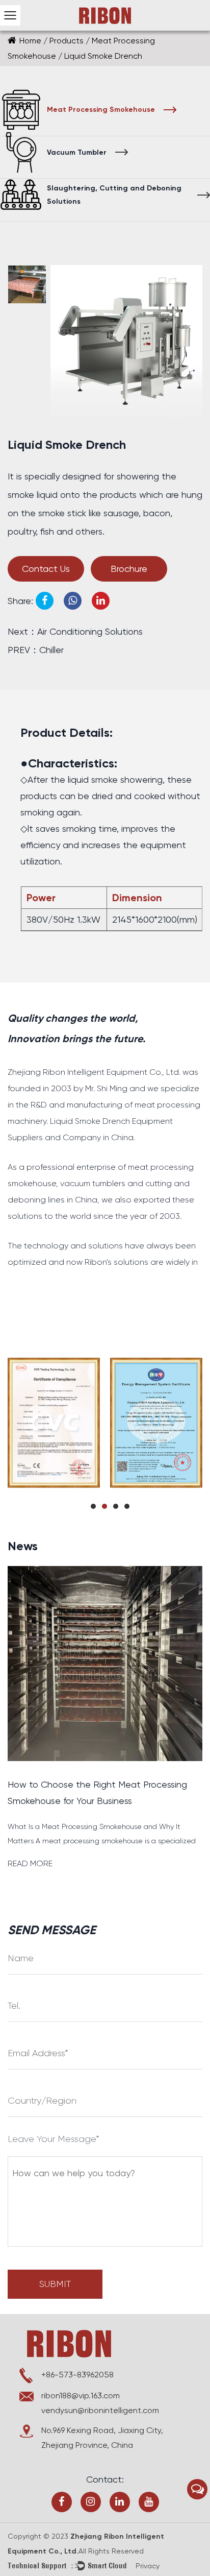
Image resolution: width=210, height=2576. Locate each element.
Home (30, 41)
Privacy (148, 2566)
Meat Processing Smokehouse (101, 110)
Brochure (129, 569)
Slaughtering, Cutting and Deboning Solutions (114, 195)
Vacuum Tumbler (77, 152)
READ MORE (30, 1863)
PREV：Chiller (36, 650)
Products (67, 41)
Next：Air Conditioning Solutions (75, 631)
